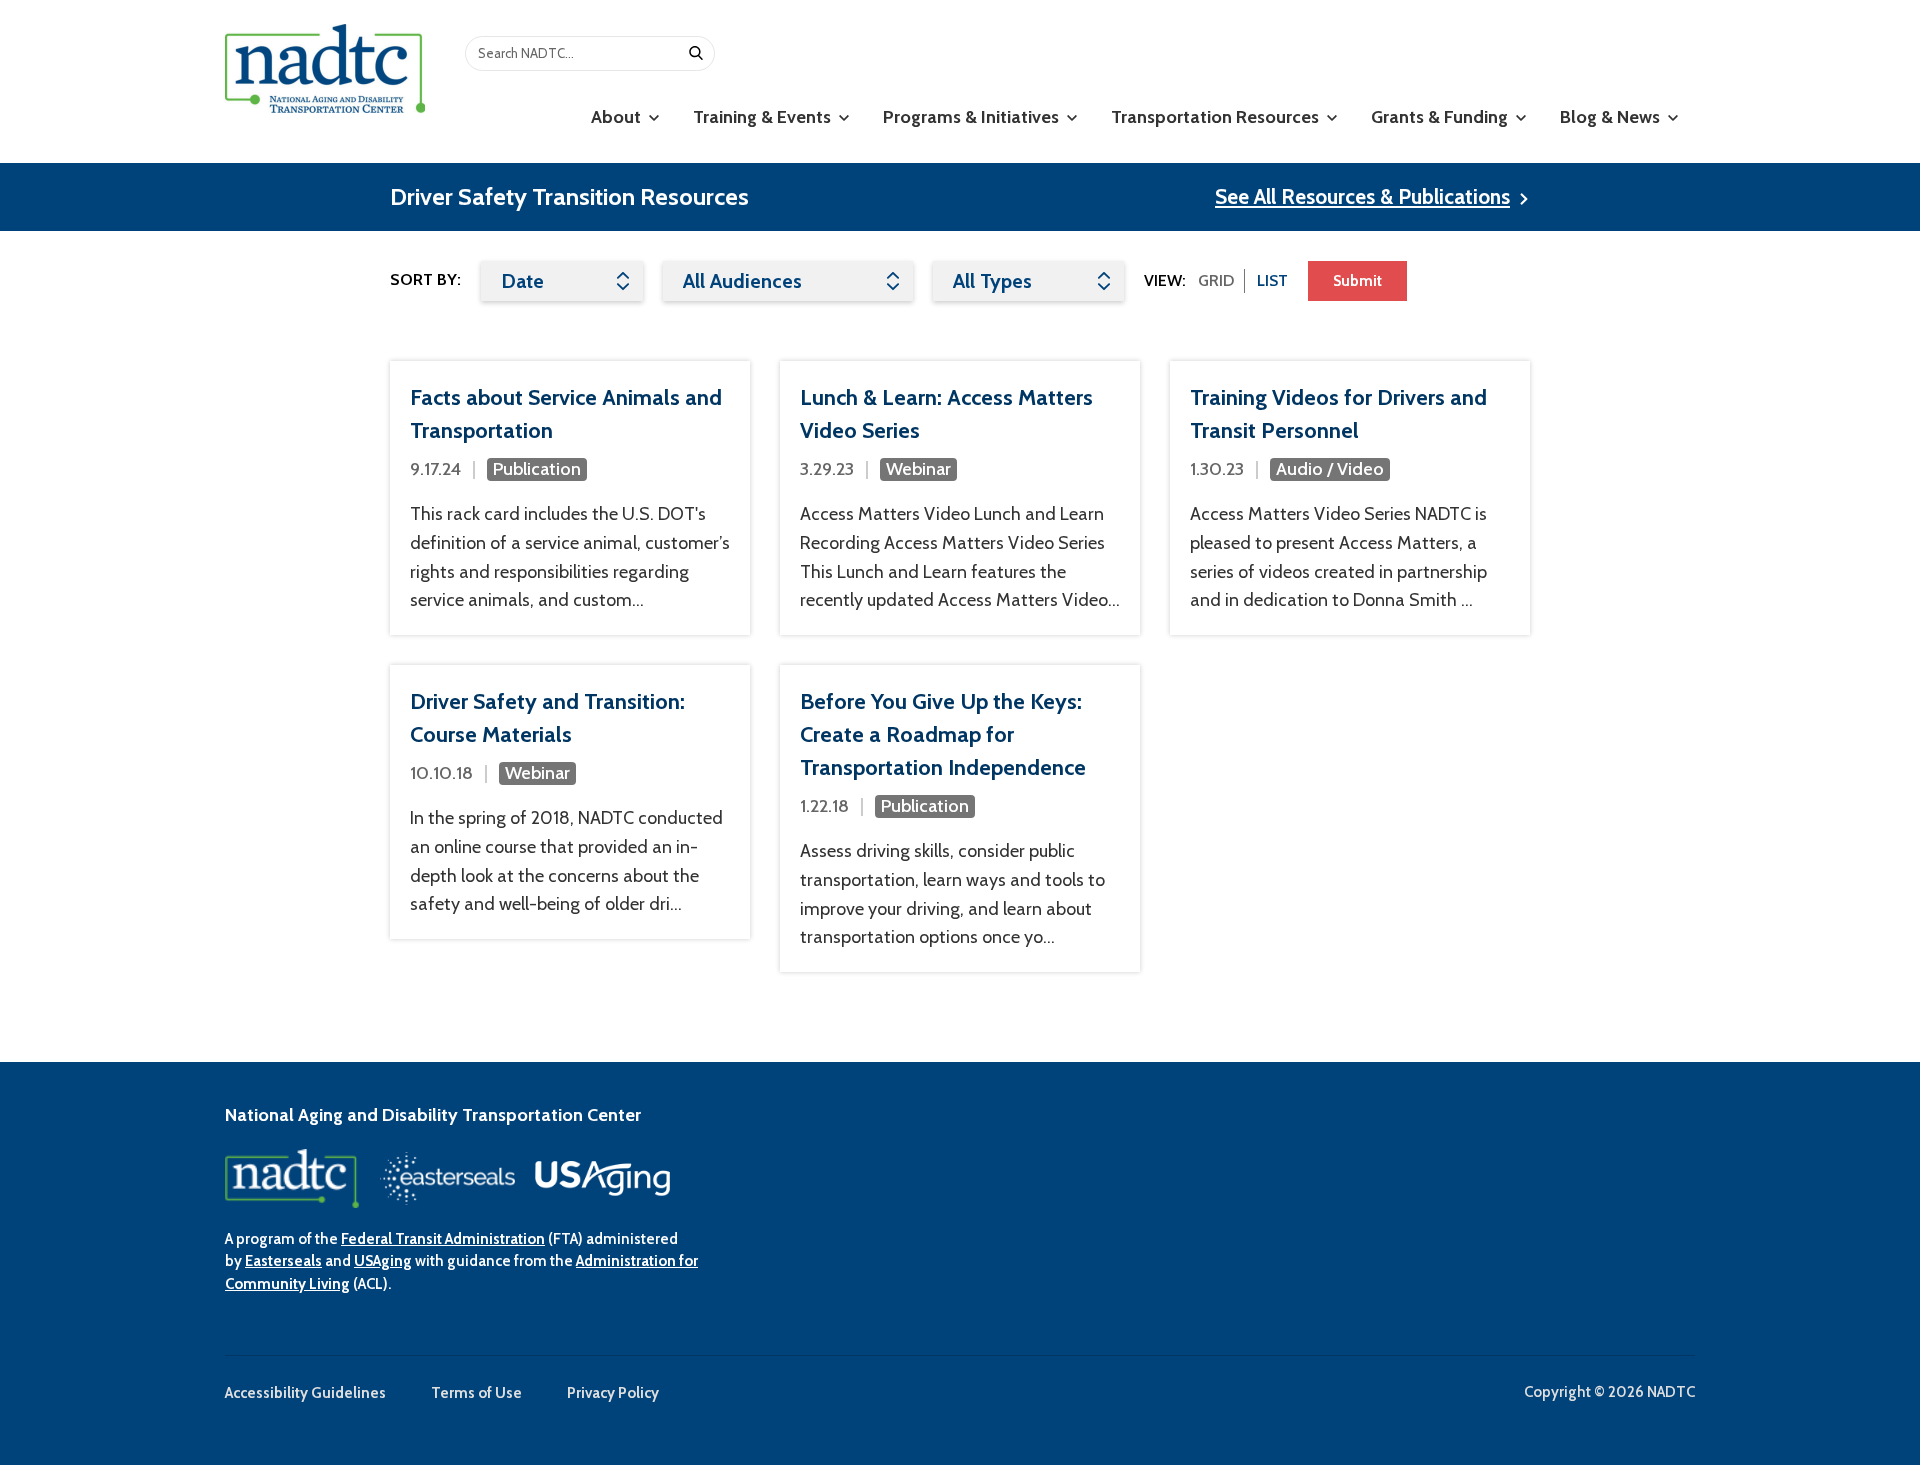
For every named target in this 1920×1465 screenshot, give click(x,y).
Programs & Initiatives (973, 117)
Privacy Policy (613, 1393)
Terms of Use (476, 1393)
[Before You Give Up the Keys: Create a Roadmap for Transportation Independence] (960, 818)
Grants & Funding (1441, 117)
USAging (383, 1261)
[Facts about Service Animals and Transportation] (570, 498)
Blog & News (1612, 117)
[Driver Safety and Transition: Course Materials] (570, 802)
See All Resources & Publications (1362, 196)
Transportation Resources (1217, 117)
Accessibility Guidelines (305, 1393)
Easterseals (283, 1261)
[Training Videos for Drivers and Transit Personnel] (1350, 498)
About (618, 117)
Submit (1357, 281)
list (1272, 280)
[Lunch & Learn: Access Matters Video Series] (960, 498)
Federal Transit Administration (443, 1239)
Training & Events (764, 117)
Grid (1216, 280)
